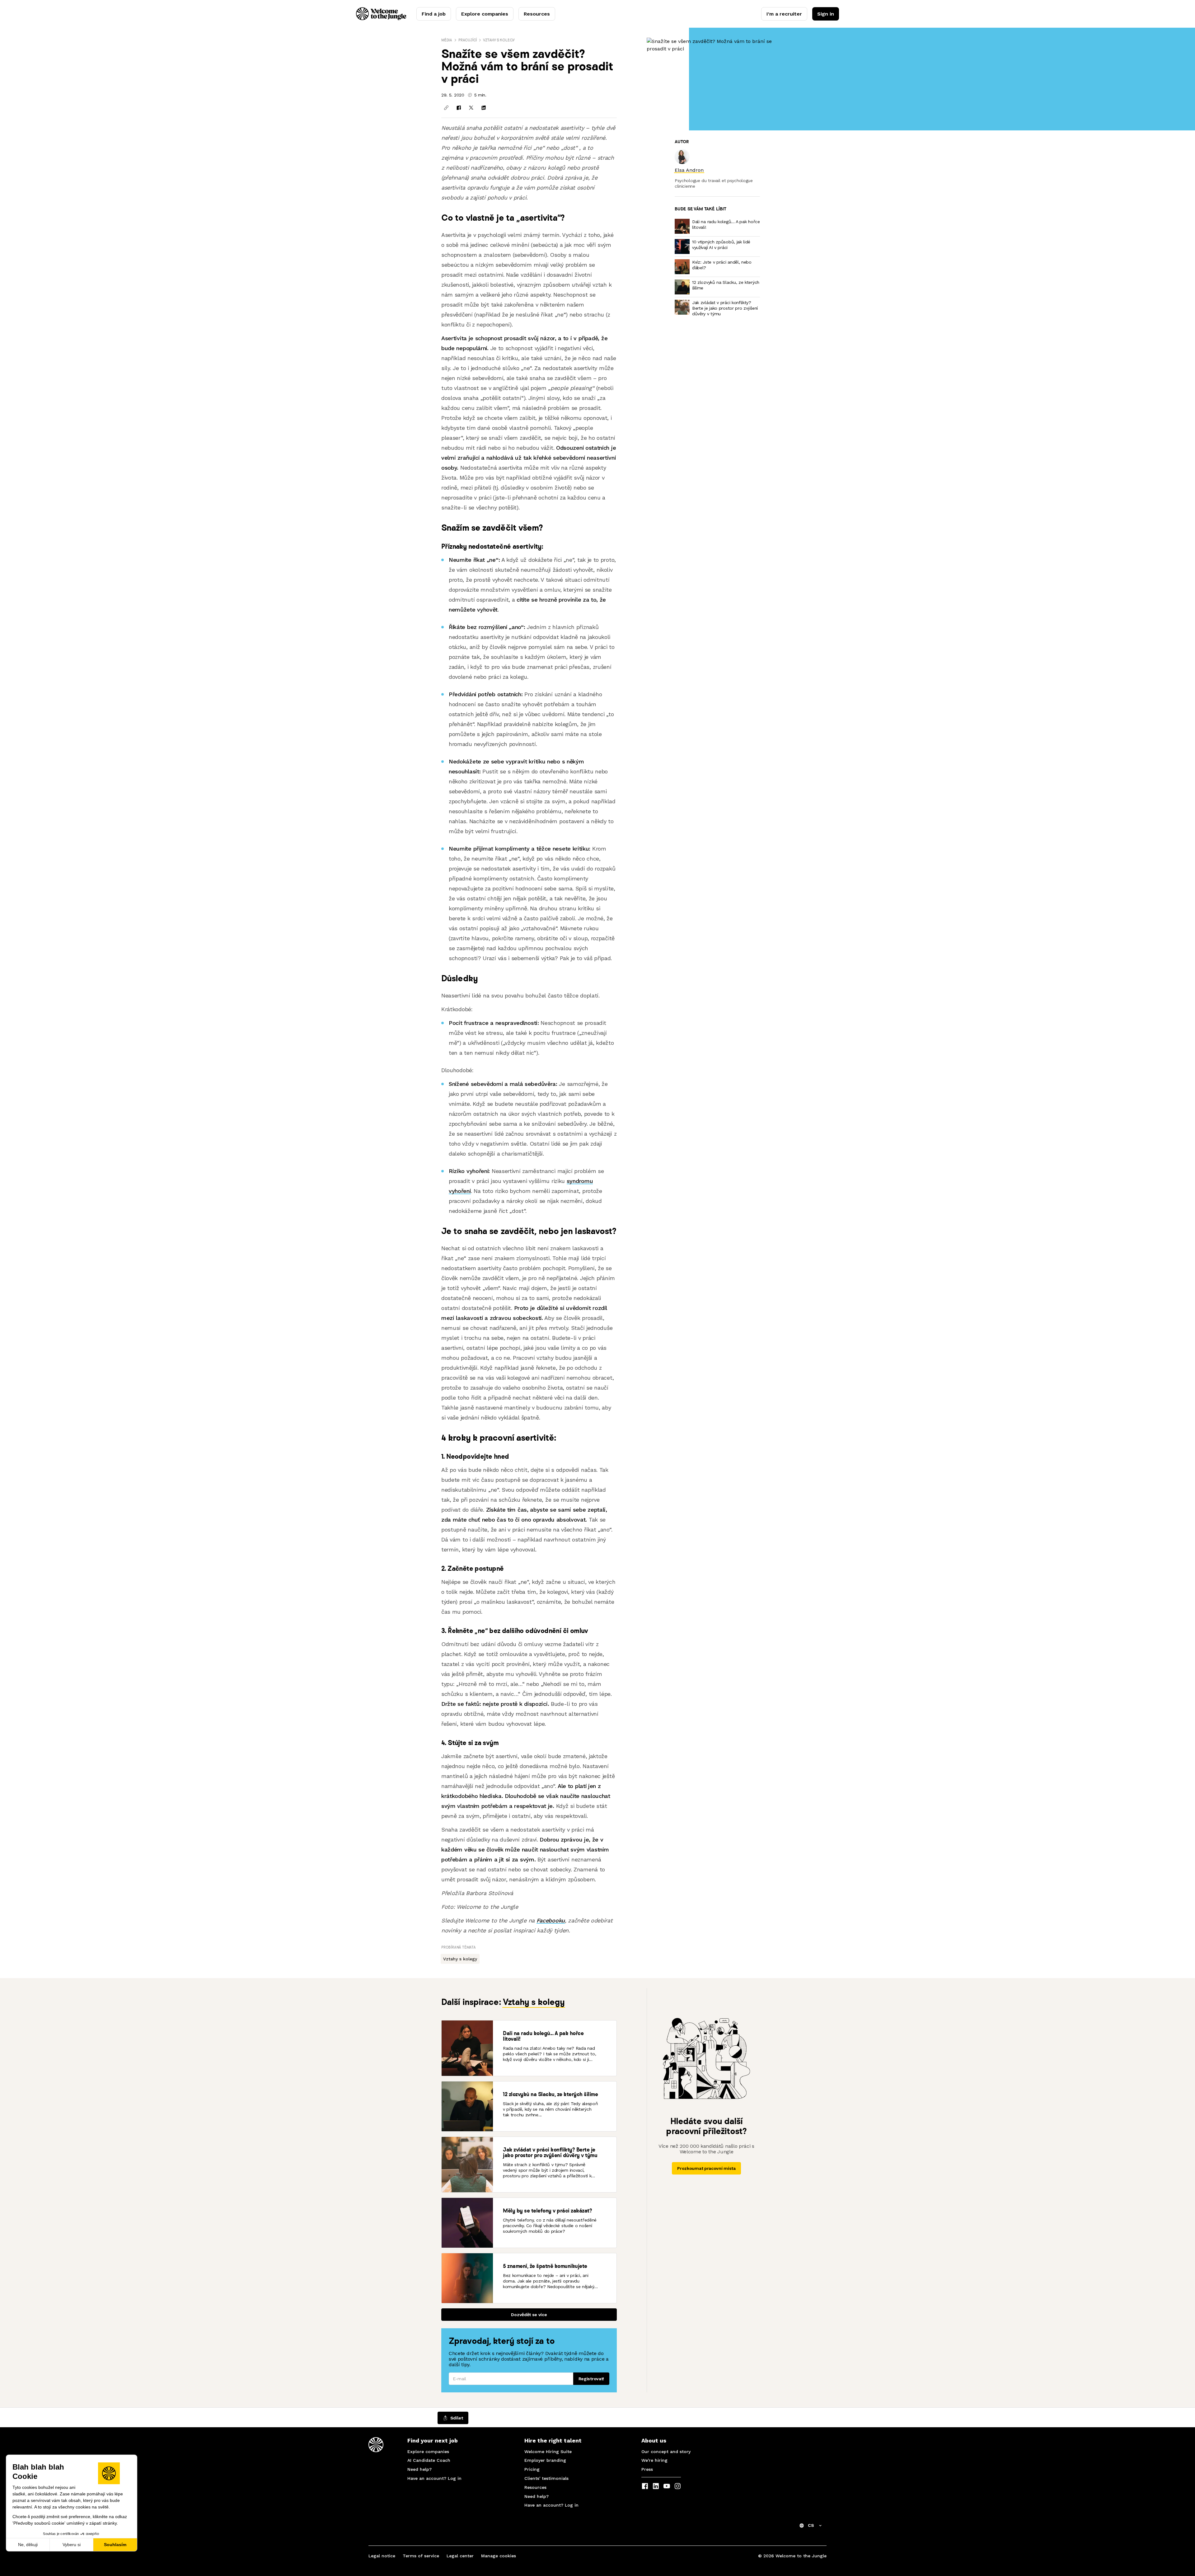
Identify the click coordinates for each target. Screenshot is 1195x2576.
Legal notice (382, 2556)
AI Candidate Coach (429, 2460)
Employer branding (545, 2460)
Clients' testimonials (546, 2478)
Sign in (826, 14)
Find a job (434, 14)
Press (647, 2469)
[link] (689, 170)
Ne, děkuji (28, 2545)
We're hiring (654, 2460)
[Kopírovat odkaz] (446, 108)
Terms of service (421, 2556)
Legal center (460, 2556)
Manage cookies (499, 2556)
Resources (537, 14)
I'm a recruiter (784, 14)
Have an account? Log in (434, 2478)
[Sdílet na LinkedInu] (484, 108)
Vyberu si (72, 2545)
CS (811, 2525)
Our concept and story (666, 2452)
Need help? (419, 2469)
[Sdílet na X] (471, 108)
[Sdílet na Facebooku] (459, 108)
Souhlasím (115, 2545)
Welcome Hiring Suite (548, 2452)
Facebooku (551, 1920)
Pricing (532, 2469)
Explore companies (485, 14)
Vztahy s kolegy (499, 40)
